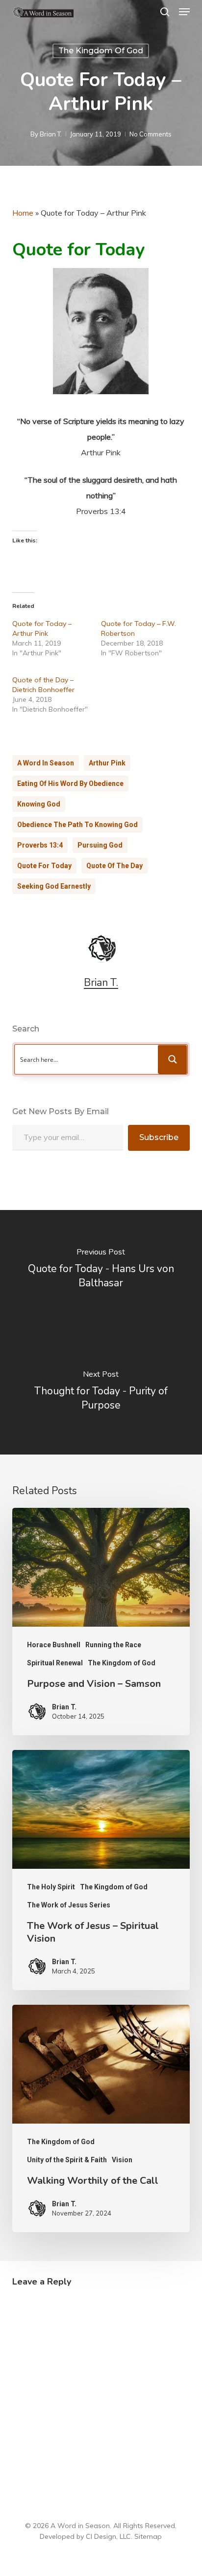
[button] (184, 12)
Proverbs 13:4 (40, 845)
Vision (122, 2160)
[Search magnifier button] (173, 1059)
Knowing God (39, 804)
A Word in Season (46, 763)
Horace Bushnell (54, 1645)
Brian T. (51, 134)
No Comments (151, 134)
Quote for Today (44, 866)
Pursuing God (100, 845)
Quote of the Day (114, 866)
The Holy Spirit (51, 1887)
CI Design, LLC (108, 2536)
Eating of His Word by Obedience (70, 784)
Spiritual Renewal (55, 1663)
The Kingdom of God (101, 51)
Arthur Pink (107, 763)
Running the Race (113, 1645)
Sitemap (148, 2536)
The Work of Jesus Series (69, 1905)
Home (23, 213)
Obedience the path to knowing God (77, 825)
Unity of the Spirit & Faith (67, 2160)
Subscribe (159, 1137)
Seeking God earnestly (54, 886)
